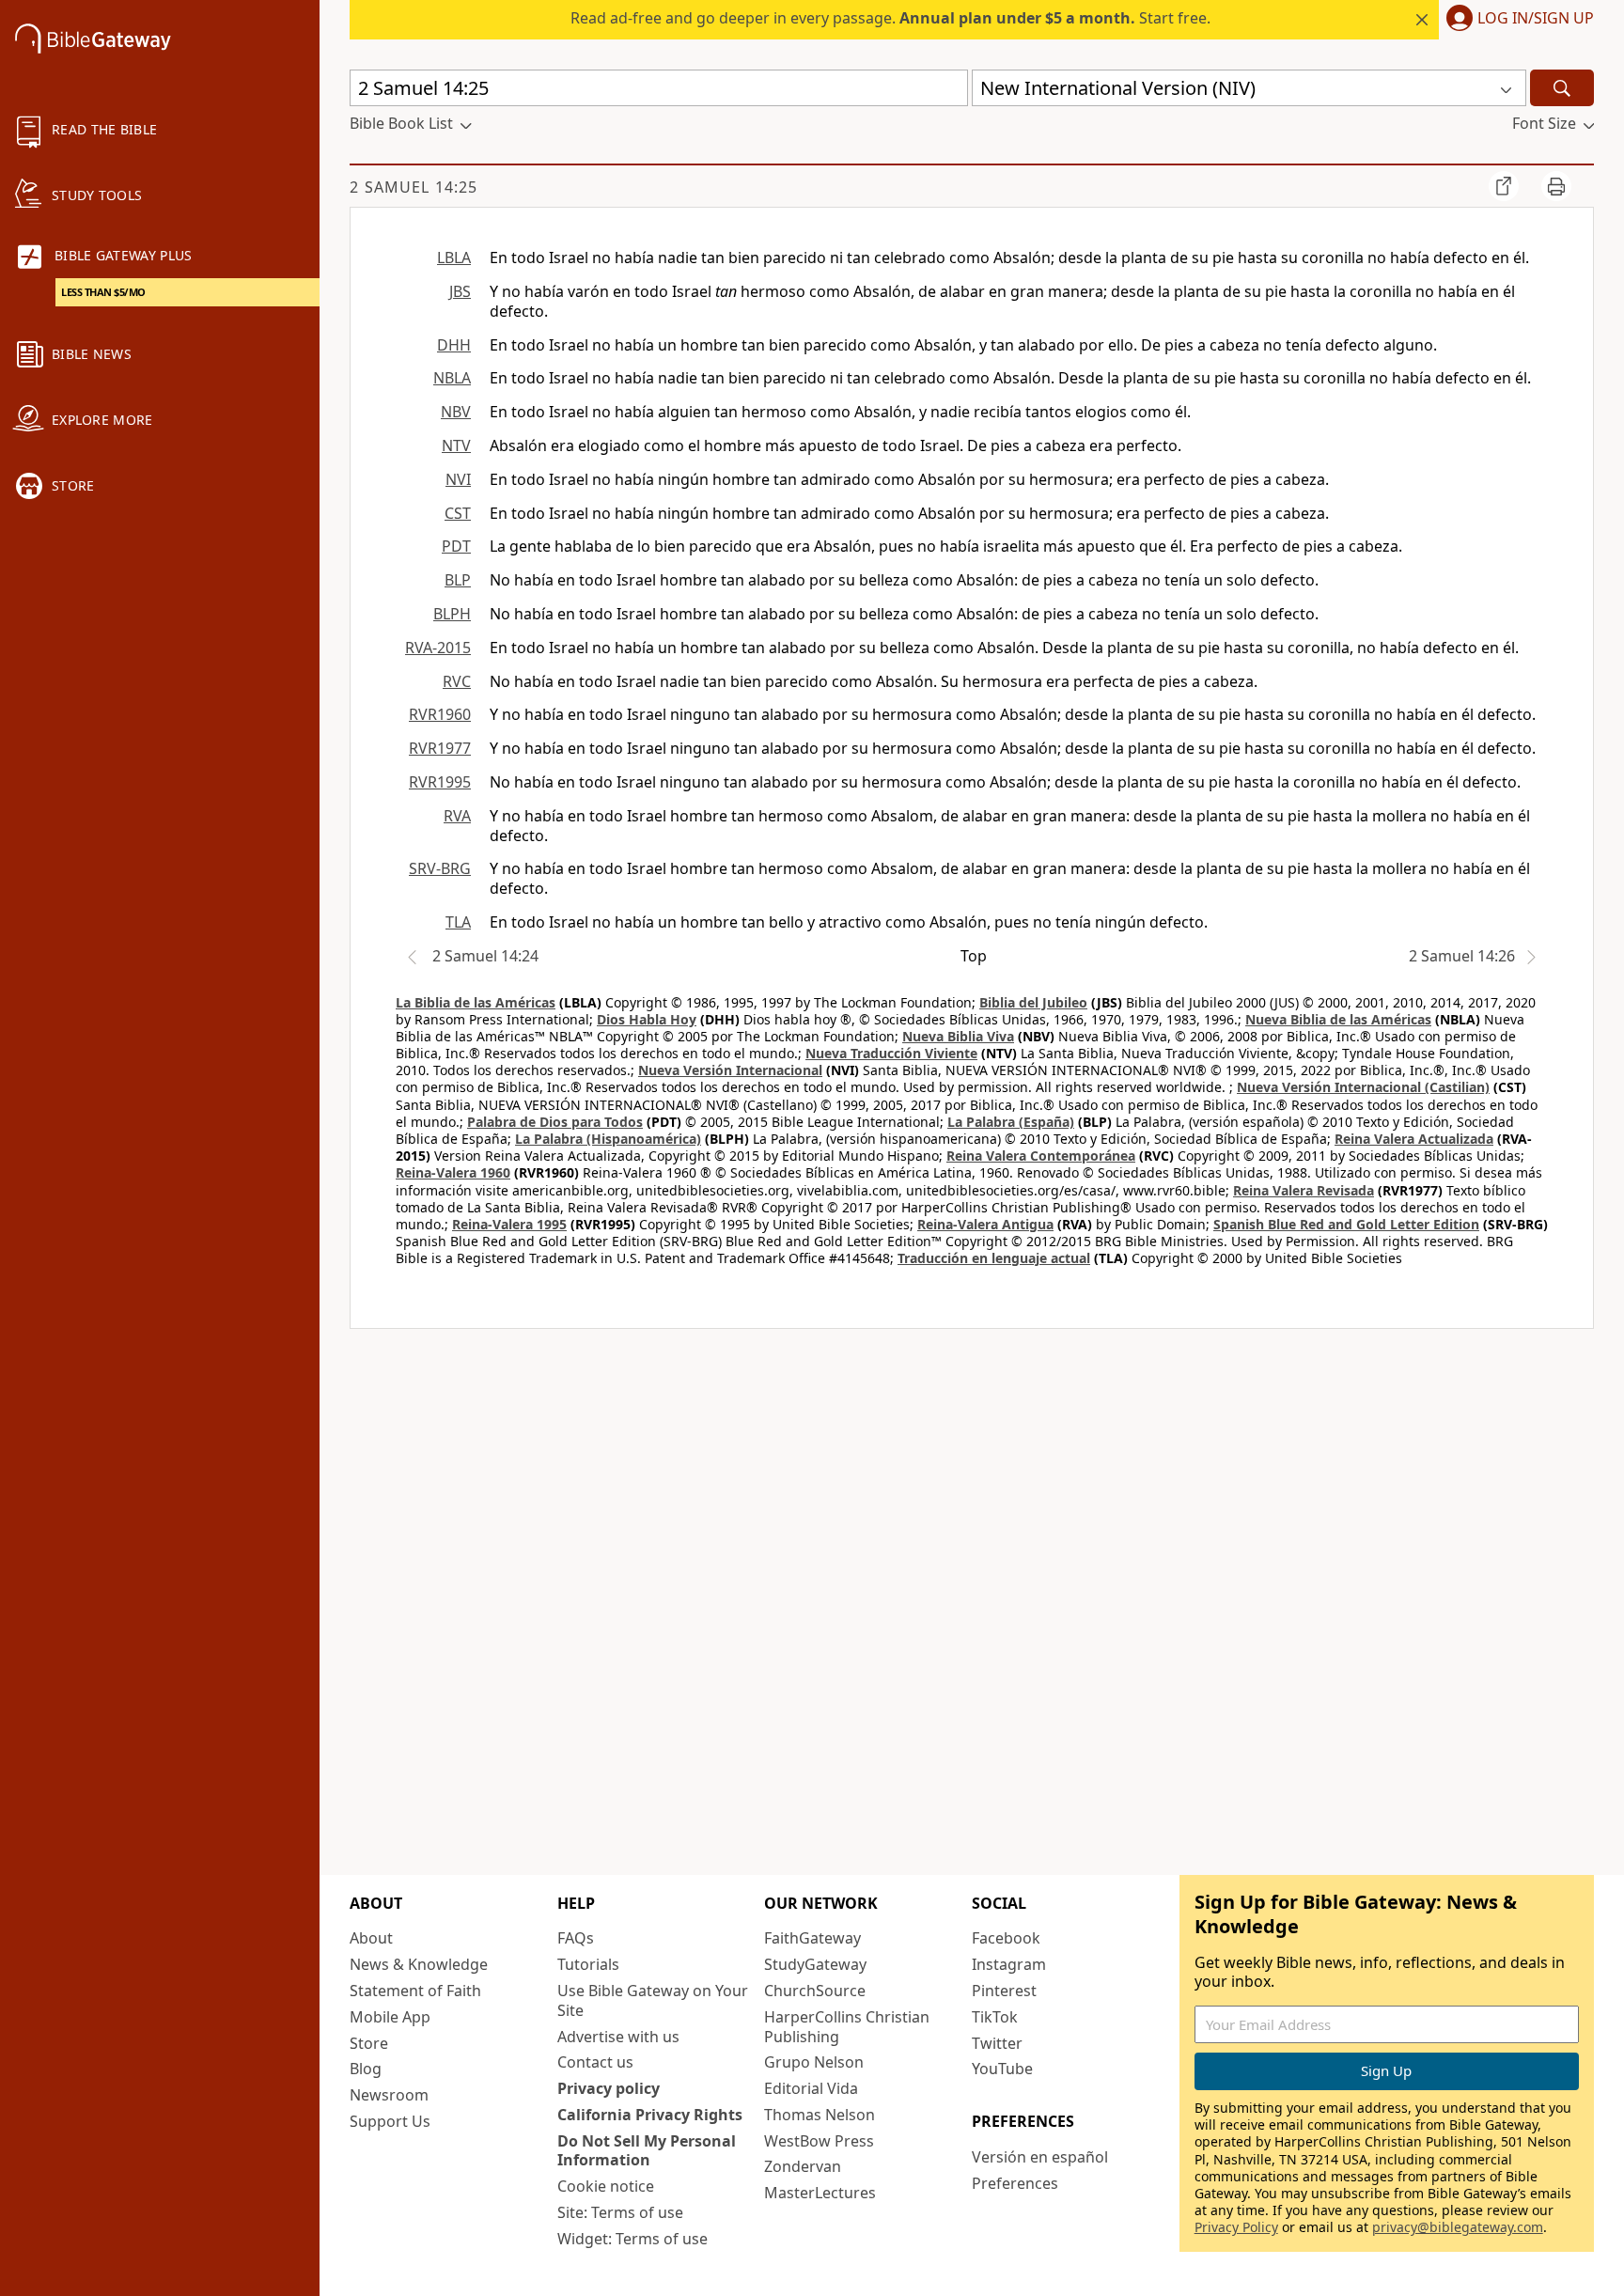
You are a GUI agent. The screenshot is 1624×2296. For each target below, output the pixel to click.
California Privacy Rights (650, 2115)
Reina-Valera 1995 (509, 1224)
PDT (456, 546)
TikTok (995, 2017)
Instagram (1009, 1964)
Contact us (595, 2062)
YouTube (1002, 2069)
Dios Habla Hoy (647, 1019)
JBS (460, 291)
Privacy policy (609, 2088)
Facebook (1006, 1938)
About (371, 1938)
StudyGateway (815, 1964)
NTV (456, 445)
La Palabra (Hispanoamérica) (608, 1139)
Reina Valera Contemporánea (1041, 1156)
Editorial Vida (811, 2088)
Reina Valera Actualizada (1414, 1139)
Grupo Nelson (814, 2062)
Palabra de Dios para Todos (555, 1122)
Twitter (997, 2043)
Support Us (390, 2121)
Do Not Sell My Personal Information (647, 2151)
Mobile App (390, 2017)
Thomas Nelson (820, 2115)
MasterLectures (820, 2193)
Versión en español (1040, 2157)
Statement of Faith (415, 1991)
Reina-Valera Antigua (985, 1224)
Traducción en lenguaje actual (994, 1258)
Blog (366, 2069)
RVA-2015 (438, 648)
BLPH (452, 614)
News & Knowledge (419, 1964)
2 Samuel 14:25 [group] (414, 187)
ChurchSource (815, 1991)
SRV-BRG (440, 868)
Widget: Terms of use (632, 2239)
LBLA (454, 258)
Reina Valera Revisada (1304, 1190)
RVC (457, 681)
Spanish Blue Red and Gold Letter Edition (1346, 1224)
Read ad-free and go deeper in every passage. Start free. (890, 18)
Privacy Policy (1236, 2227)
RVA (457, 816)
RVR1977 (440, 748)
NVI (458, 479)
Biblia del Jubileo (1033, 1002)
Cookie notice (606, 2186)
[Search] (1562, 88)
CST (458, 513)
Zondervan (803, 2166)
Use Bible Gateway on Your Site (653, 2000)
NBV (456, 412)
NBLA (452, 378)
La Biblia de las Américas (476, 1002)
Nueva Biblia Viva (958, 1036)
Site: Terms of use (620, 2212)
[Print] (1556, 186)
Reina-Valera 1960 (453, 1172)
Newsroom (389, 2095)
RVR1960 (440, 714)
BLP (458, 580)
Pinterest (1004, 1991)
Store (369, 2043)
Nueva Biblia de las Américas (1338, 1019)
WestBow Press (819, 2141)
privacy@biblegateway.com (1458, 2227)
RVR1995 (440, 782)
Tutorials (588, 1964)
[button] (1516, 20)
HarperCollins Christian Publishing (847, 2027)
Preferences (1015, 2183)
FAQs (576, 1938)
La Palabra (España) (1011, 1122)
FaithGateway (812, 1938)
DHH (454, 345)
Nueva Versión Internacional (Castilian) (1363, 1087)
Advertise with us (618, 2037)
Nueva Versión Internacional (730, 1070)
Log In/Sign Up (1536, 19)
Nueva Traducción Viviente (891, 1053)
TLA (458, 922)
